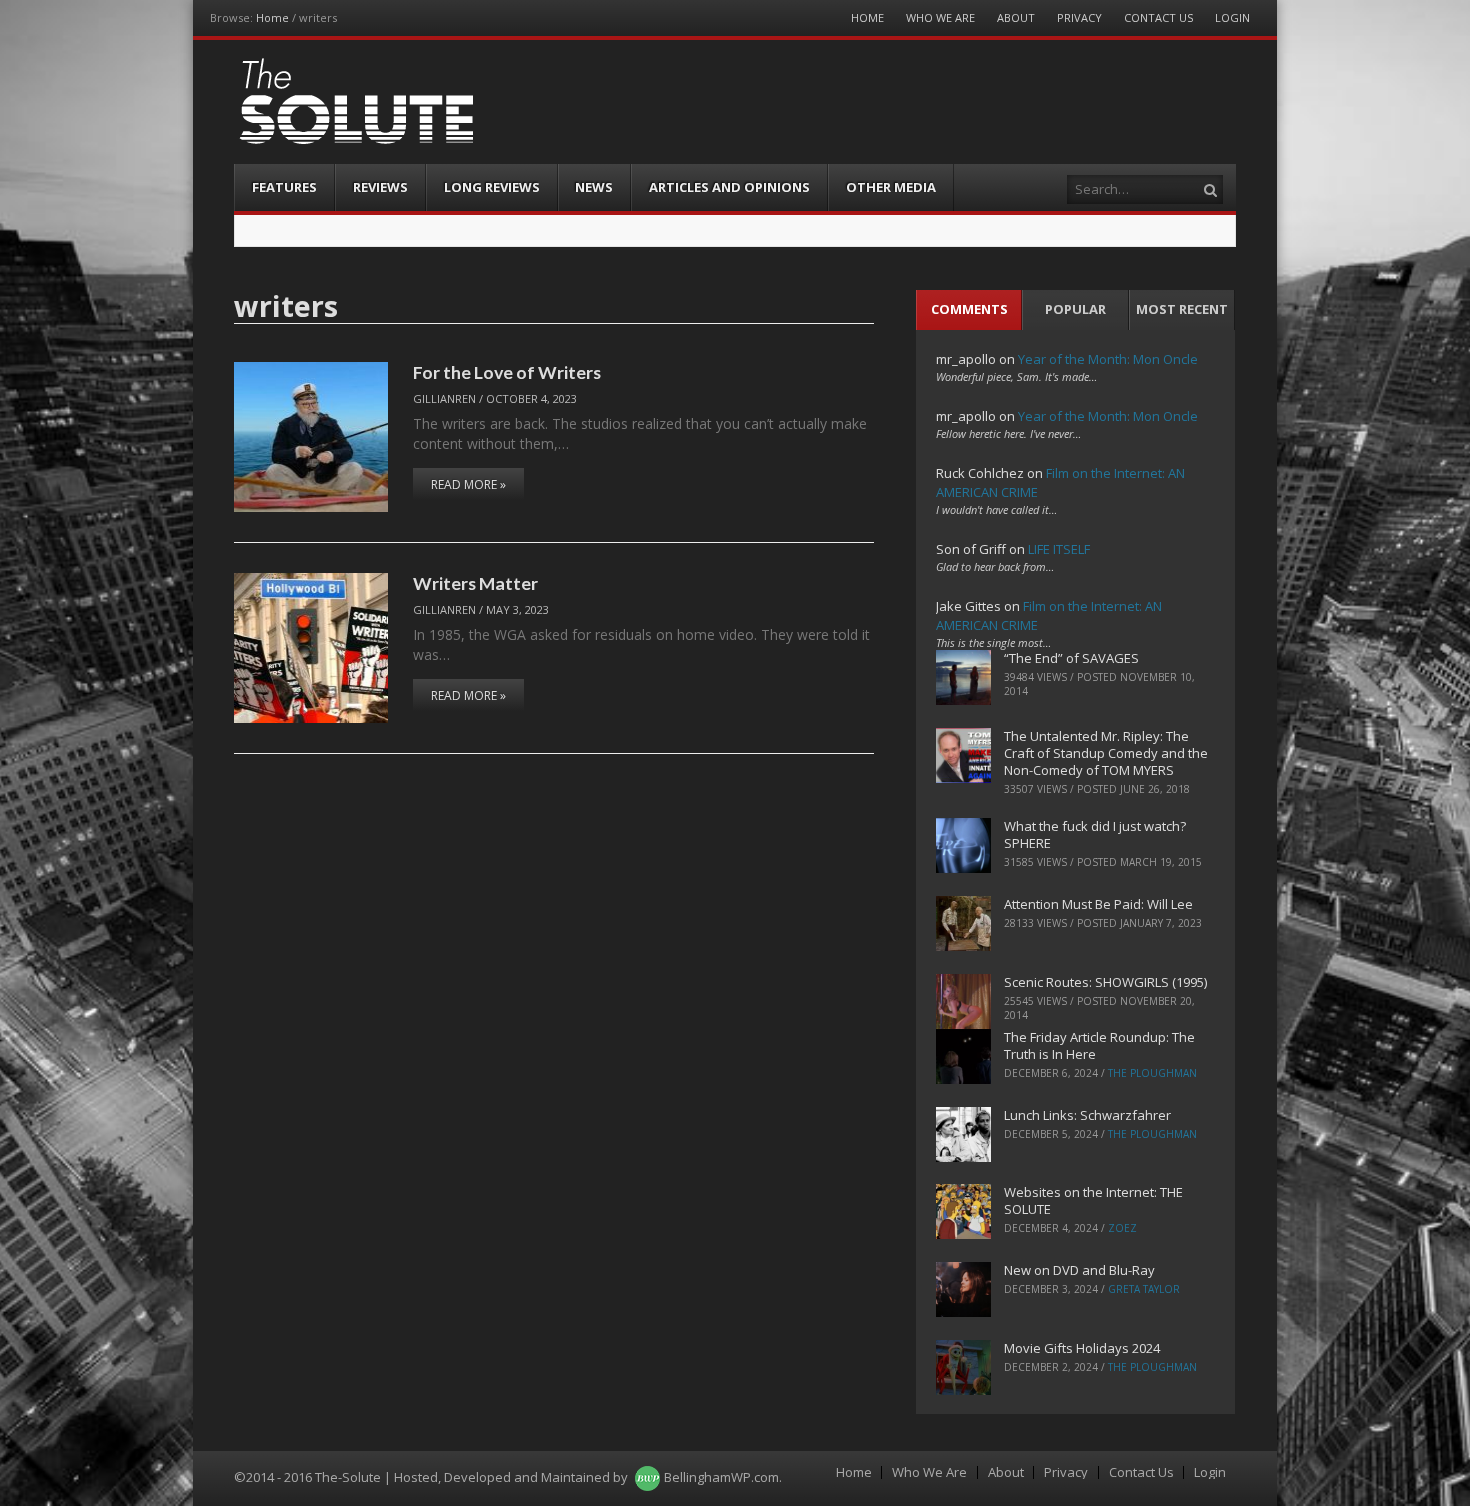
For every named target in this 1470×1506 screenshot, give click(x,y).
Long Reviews (492, 187)
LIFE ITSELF (1059, 549)
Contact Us (1158, 17)
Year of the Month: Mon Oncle (1108, 359)
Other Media (891, 187)
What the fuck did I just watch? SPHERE (1095, 834)
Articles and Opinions (729, 187)
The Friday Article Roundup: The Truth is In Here (1099, 1045)
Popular (1075, 309)
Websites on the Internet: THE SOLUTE (1093, 1200)
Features (284, 187)
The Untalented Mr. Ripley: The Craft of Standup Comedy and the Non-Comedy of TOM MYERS (1106, 753)
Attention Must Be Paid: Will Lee (1098, 904)
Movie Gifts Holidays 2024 (1082, 1348)
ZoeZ (1122, 1228)
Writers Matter (475, 583)
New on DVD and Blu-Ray (1079, 1270)
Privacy (1079, 17)
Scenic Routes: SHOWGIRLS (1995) (1105, 982)
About (1016, 17)
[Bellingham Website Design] (647, 1477)
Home (272, 17)
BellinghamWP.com (721, 1477)
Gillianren (444, 398)
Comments (969, 309)
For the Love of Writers (507, 372)
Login (1232, 17)
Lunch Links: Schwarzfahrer (1087, 1115)
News (594, 187)
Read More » (468, 484)
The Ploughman (1152, 1073)
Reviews (380, 187)
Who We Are (940, 17)
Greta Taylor (1144, 1289)
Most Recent (1182, 309)
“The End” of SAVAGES (1071, 658)
